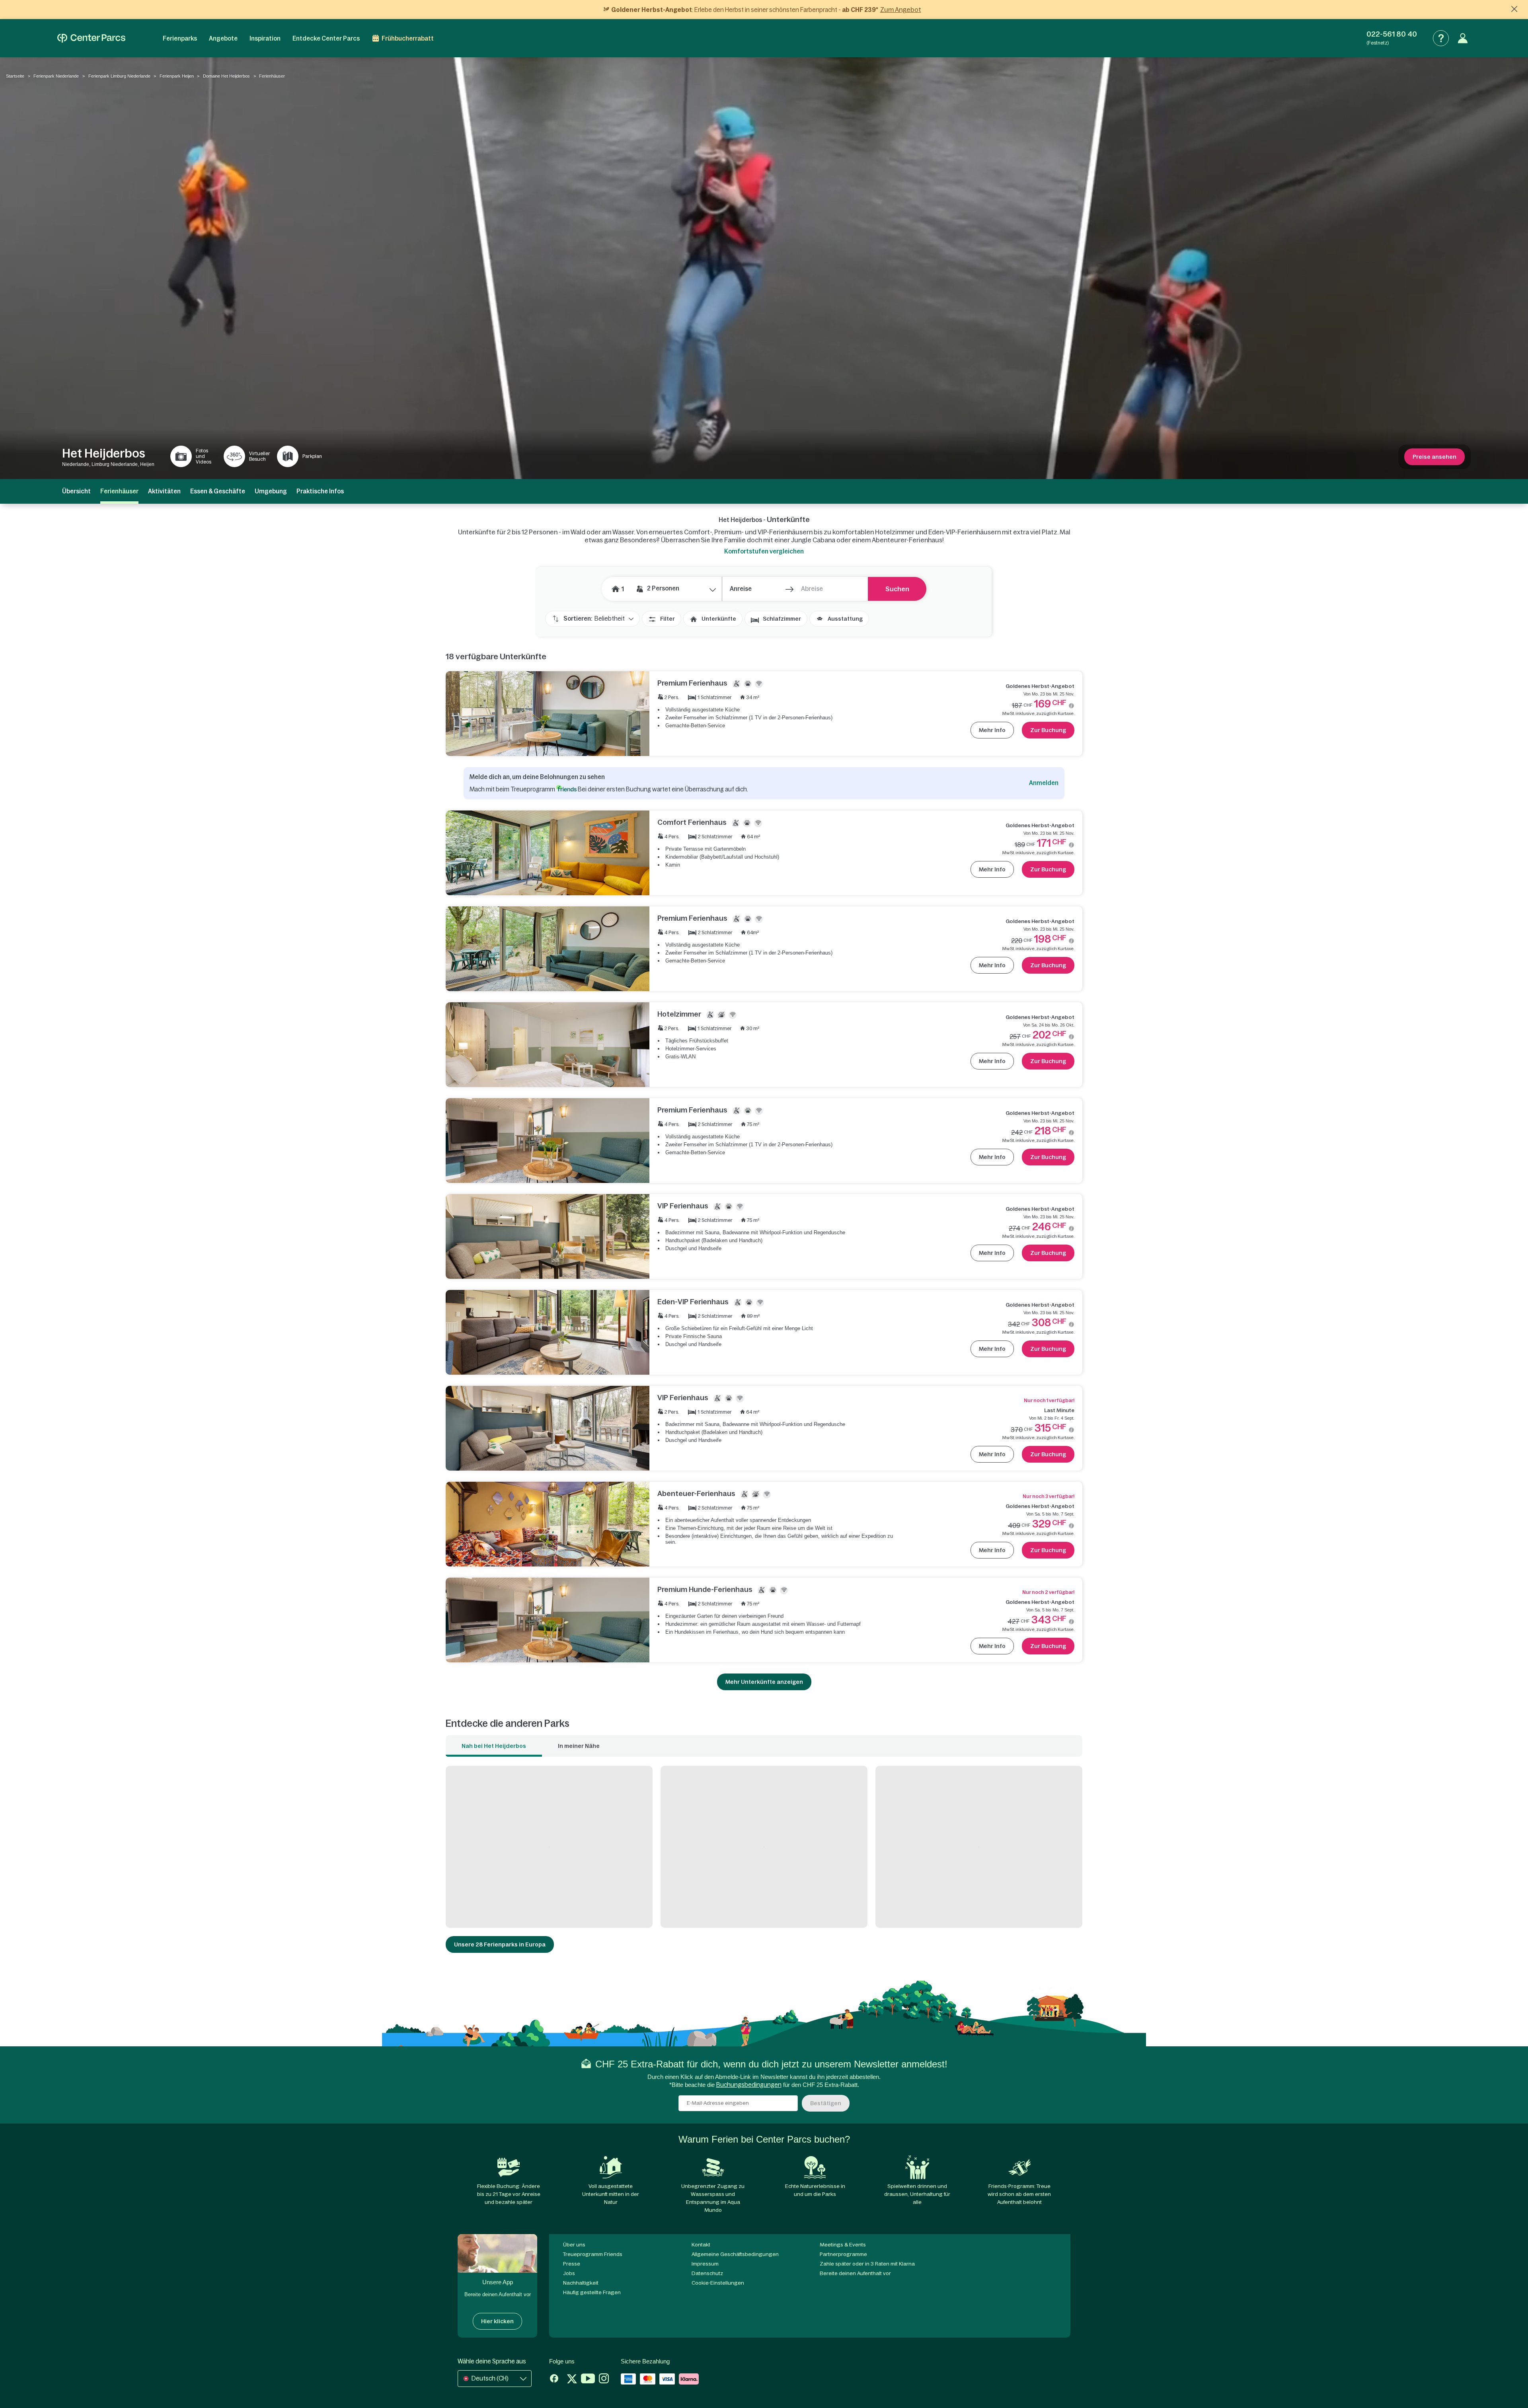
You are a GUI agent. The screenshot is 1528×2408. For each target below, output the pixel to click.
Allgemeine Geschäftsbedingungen (735, 2254)
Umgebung (271, 491)
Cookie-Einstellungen (718, 2283)
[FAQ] (1441, 38)
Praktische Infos (320, 491)
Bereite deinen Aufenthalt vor (855, 2273)
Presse (572, 2264)
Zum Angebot (901, 10)
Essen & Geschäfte (218, 491)
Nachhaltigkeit (581, 2283)
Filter (668, 619)
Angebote (223, 38)
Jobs (569, 2273)
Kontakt (701, 2245)
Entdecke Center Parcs (326, 38)
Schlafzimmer (782, 619)
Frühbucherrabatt (408, 38)
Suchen (897, 589)
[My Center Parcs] (1463, 38)
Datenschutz (707, 2273)
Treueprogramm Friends (593, 2254)
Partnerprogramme (843, 2254)
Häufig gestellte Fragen (592, 2292)
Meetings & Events (843, 2245)
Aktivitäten (164, 491)
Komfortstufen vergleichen (764, 551)
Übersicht (76, 491)
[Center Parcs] (91, 38)
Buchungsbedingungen (749, 2085)
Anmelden (1044, 783)
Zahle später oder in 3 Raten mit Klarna (867, 2264)
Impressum (705, 2264)
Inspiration (265, 38)
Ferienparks (180, 38)
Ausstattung (845, 619)
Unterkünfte (719, 619)
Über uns (574, 2245)
